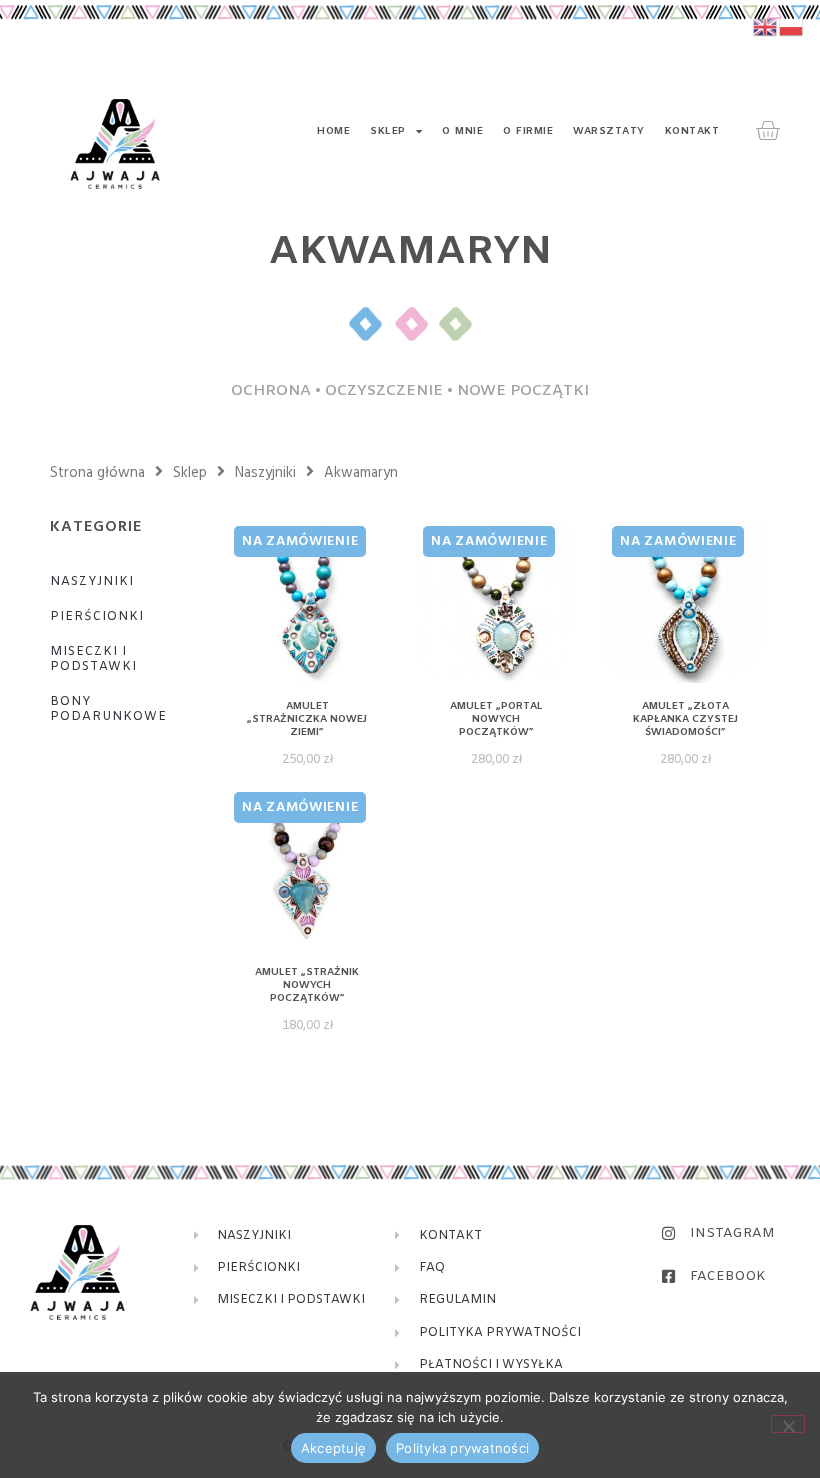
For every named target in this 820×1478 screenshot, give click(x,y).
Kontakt (692, 131)
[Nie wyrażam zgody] (788, 1424)
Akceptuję (333, 1448)
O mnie (462, 131)
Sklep (388, 131)
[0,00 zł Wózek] (767, 131)
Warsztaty (609, 131)
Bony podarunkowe (108, 709)
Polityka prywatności (462, 1448)
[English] (766, 27)
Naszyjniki (265, 473)
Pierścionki (97, 617)
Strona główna (97, 473)
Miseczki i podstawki (93, 659)
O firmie (528, 131)
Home (333, 131)
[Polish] (792, 27)
